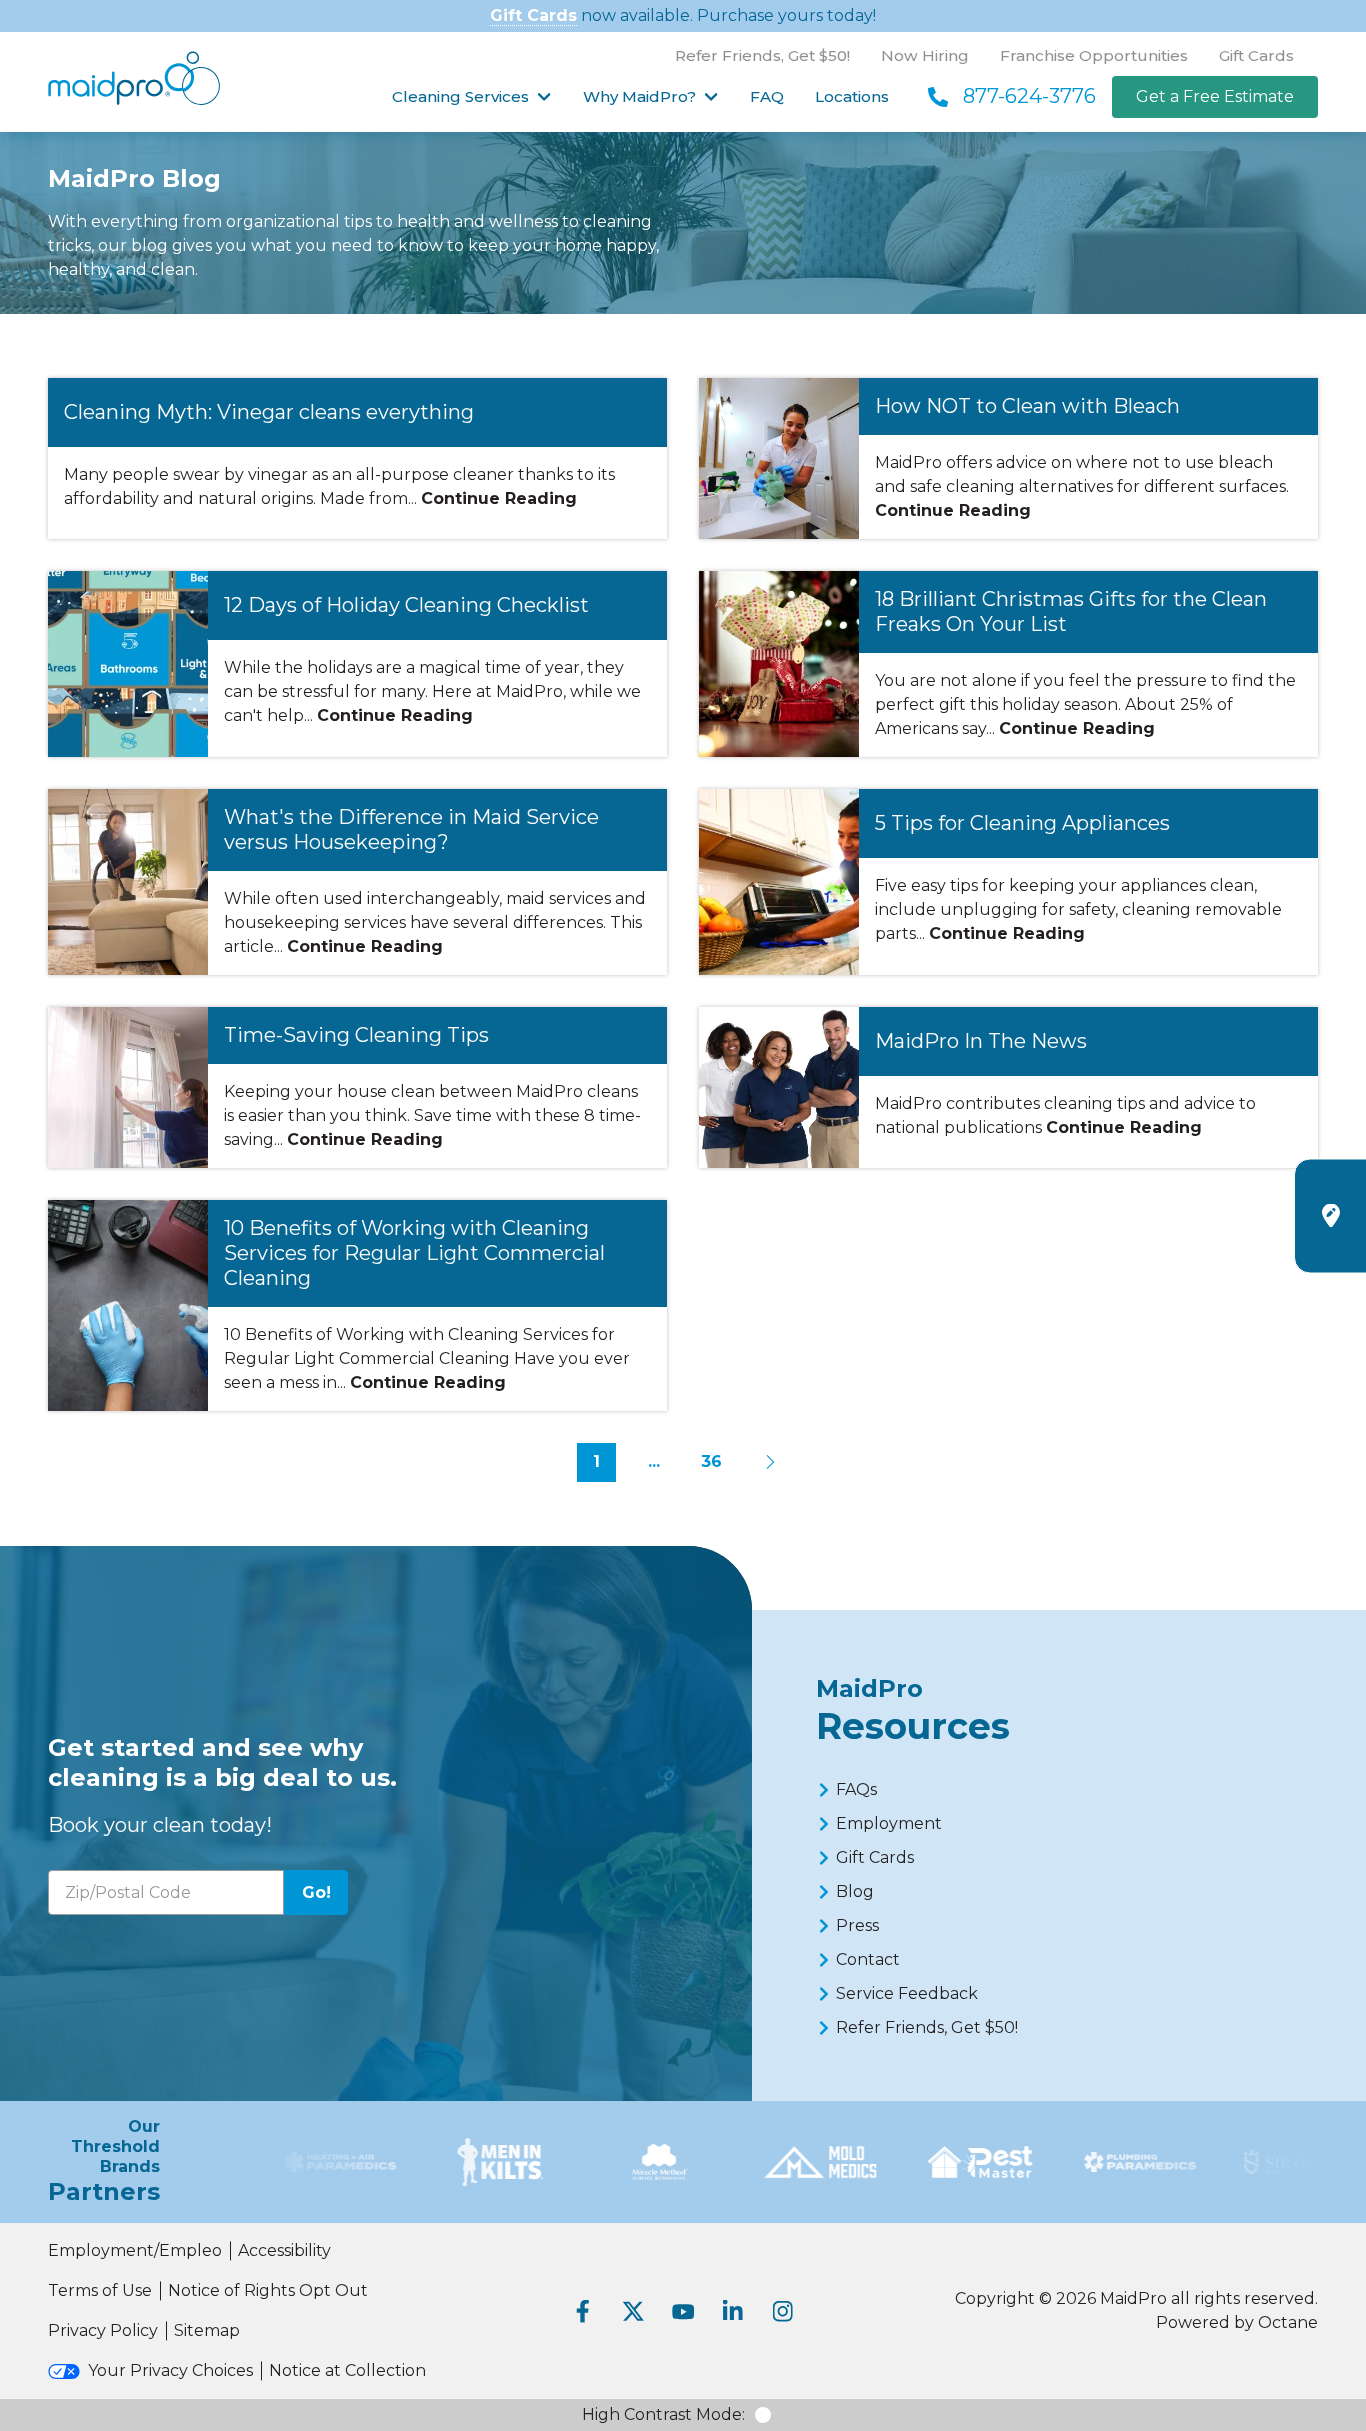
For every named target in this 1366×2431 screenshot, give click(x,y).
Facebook (583, 2311)
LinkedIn (733, 2311)
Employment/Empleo (135, 2250)
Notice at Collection (347, 2370)
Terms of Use (100, 2290)
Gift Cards (533, 15)
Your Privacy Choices (170, 2370)
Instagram (783, 2311)
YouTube (683, 2311)
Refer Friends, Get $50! (762, 55)
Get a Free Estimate (1215, 96)
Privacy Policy (103, 2330)
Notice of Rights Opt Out (268, 2290)
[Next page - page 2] (770, 1463)
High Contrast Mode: (663, 2414)
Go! (316, 1892)
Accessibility (284, 2250)
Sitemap (207, 2330)
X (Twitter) (633, 2311)
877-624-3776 (1029, 96)
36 (711, 1461)
